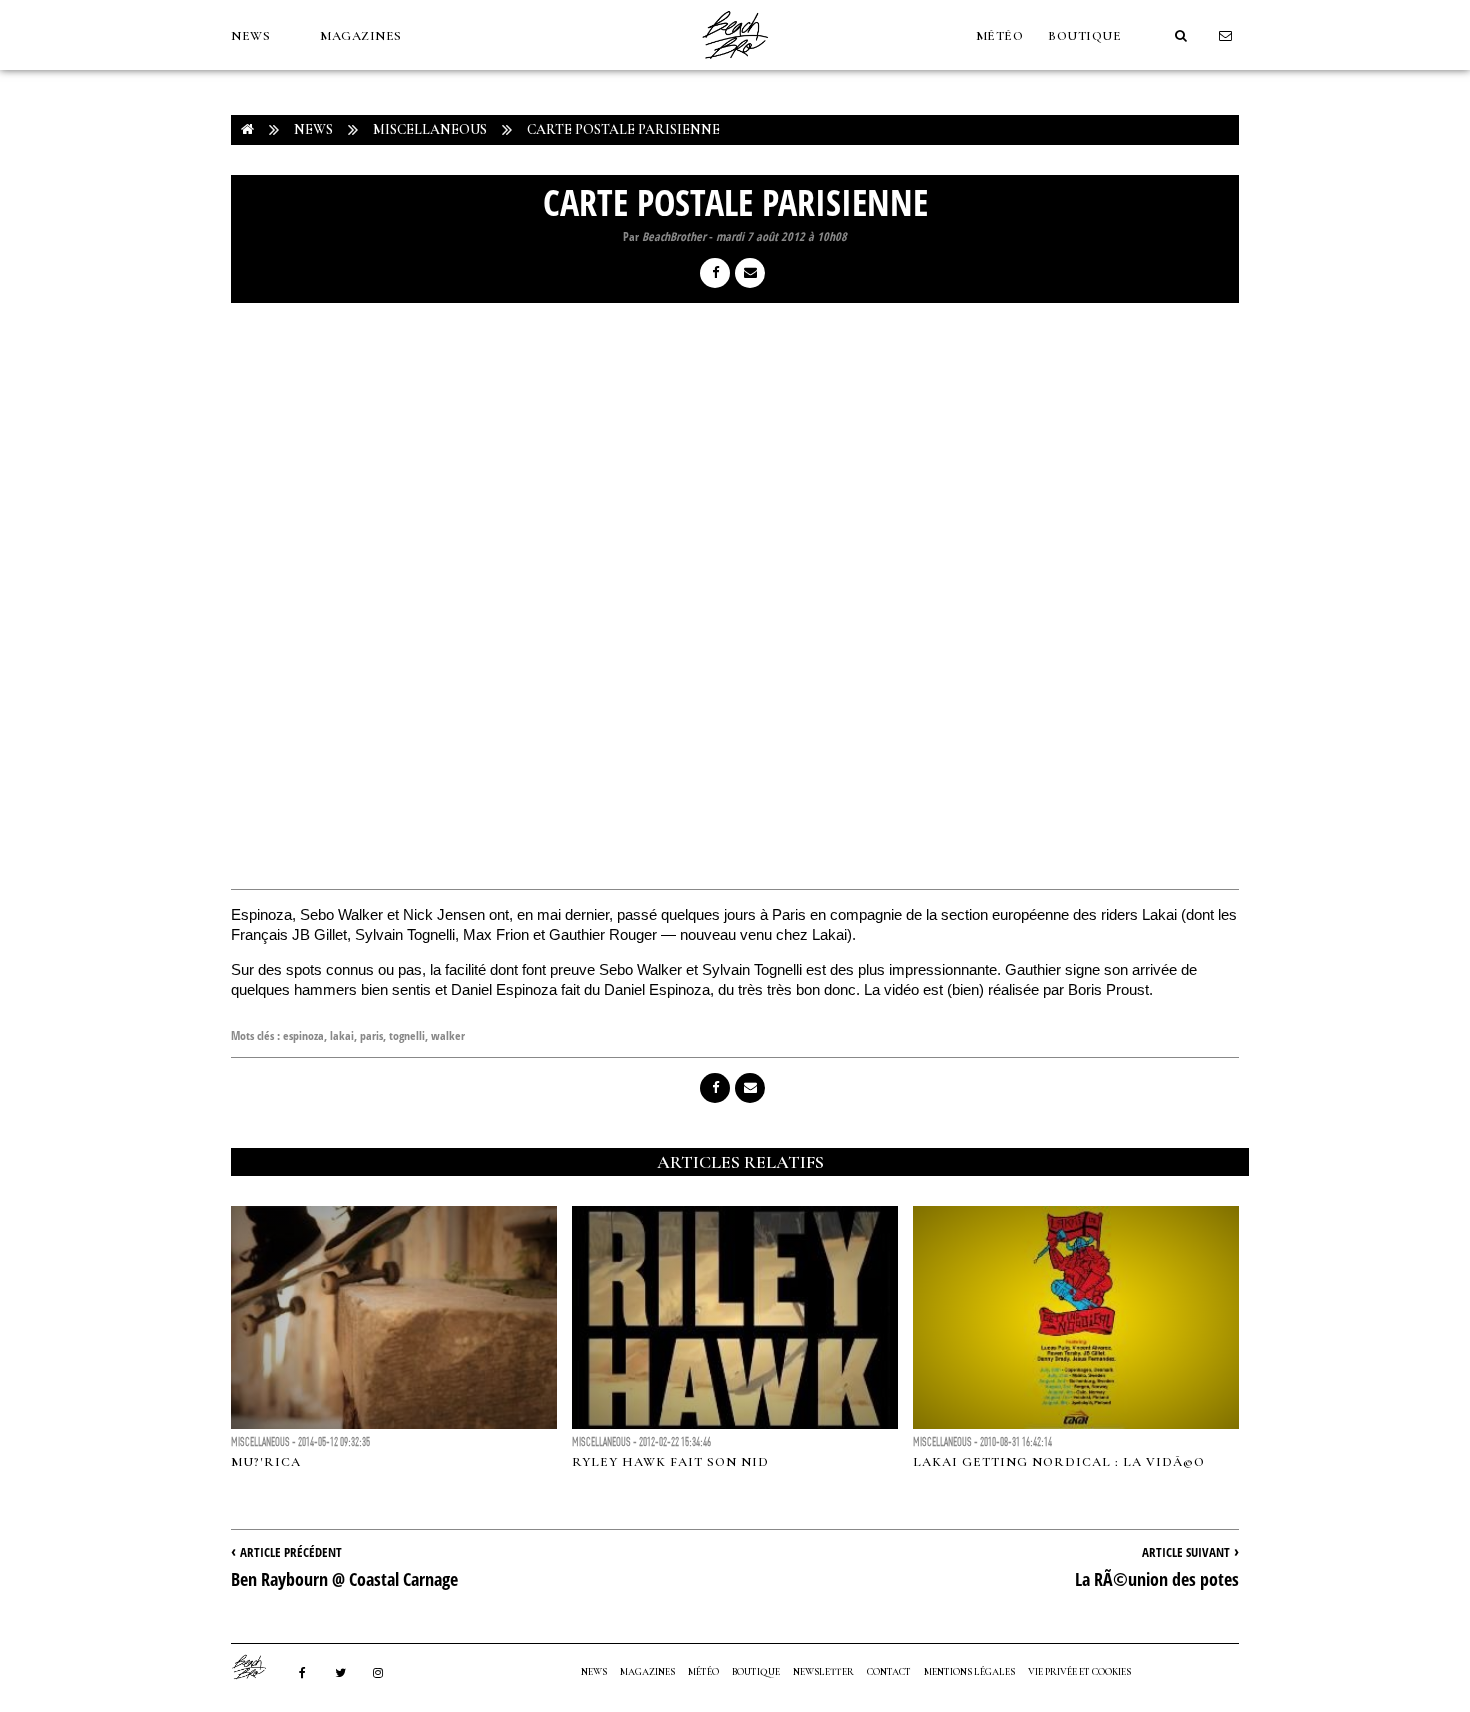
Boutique (1084, 36)
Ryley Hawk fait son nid (670, 1462)
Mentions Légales (969, 1672)
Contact (889, 1672)
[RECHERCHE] (1181, 36)
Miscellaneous (430, 129)
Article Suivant (1186, 1552)
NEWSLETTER (823, 1672)
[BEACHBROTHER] (259, 1667)
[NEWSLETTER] (1226, 36)
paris (371, 1035)
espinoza (303, 1035)
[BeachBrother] (735, 65)
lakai (342, 1035)
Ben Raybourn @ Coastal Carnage (344, 1579)
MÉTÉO (1000, 36)
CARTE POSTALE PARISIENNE (623, 129)
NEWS (250, 36)
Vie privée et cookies (1079, 1672)
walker (448, 1035)
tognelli (407, 1035)
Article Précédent (291, 1552)
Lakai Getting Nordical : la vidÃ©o (1059, 1462)
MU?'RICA (266, 1462)
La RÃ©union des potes (1157, 1579)
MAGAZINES (361, 36)
